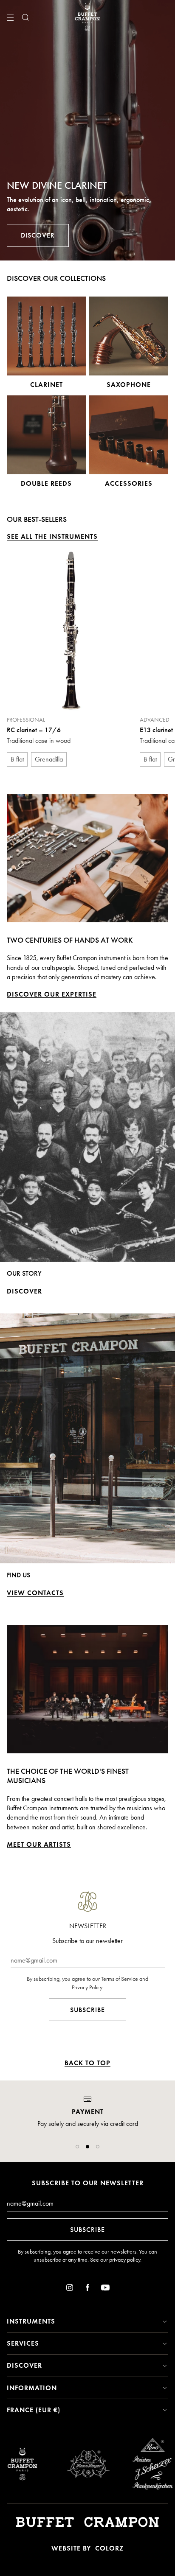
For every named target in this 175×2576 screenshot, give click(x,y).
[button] (77, 2147)
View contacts (35, 1593)
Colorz (109, 2548)
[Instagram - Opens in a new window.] (70, 2289)
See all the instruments (52, 536)
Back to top (87, 2063)
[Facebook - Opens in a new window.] (87, 2289)
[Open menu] (10, 17)
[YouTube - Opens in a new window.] (105, 2289)
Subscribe (87, 2010)
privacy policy (125, 2260)
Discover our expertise (52, 994)
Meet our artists (39, 1844)
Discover (38, 235)
